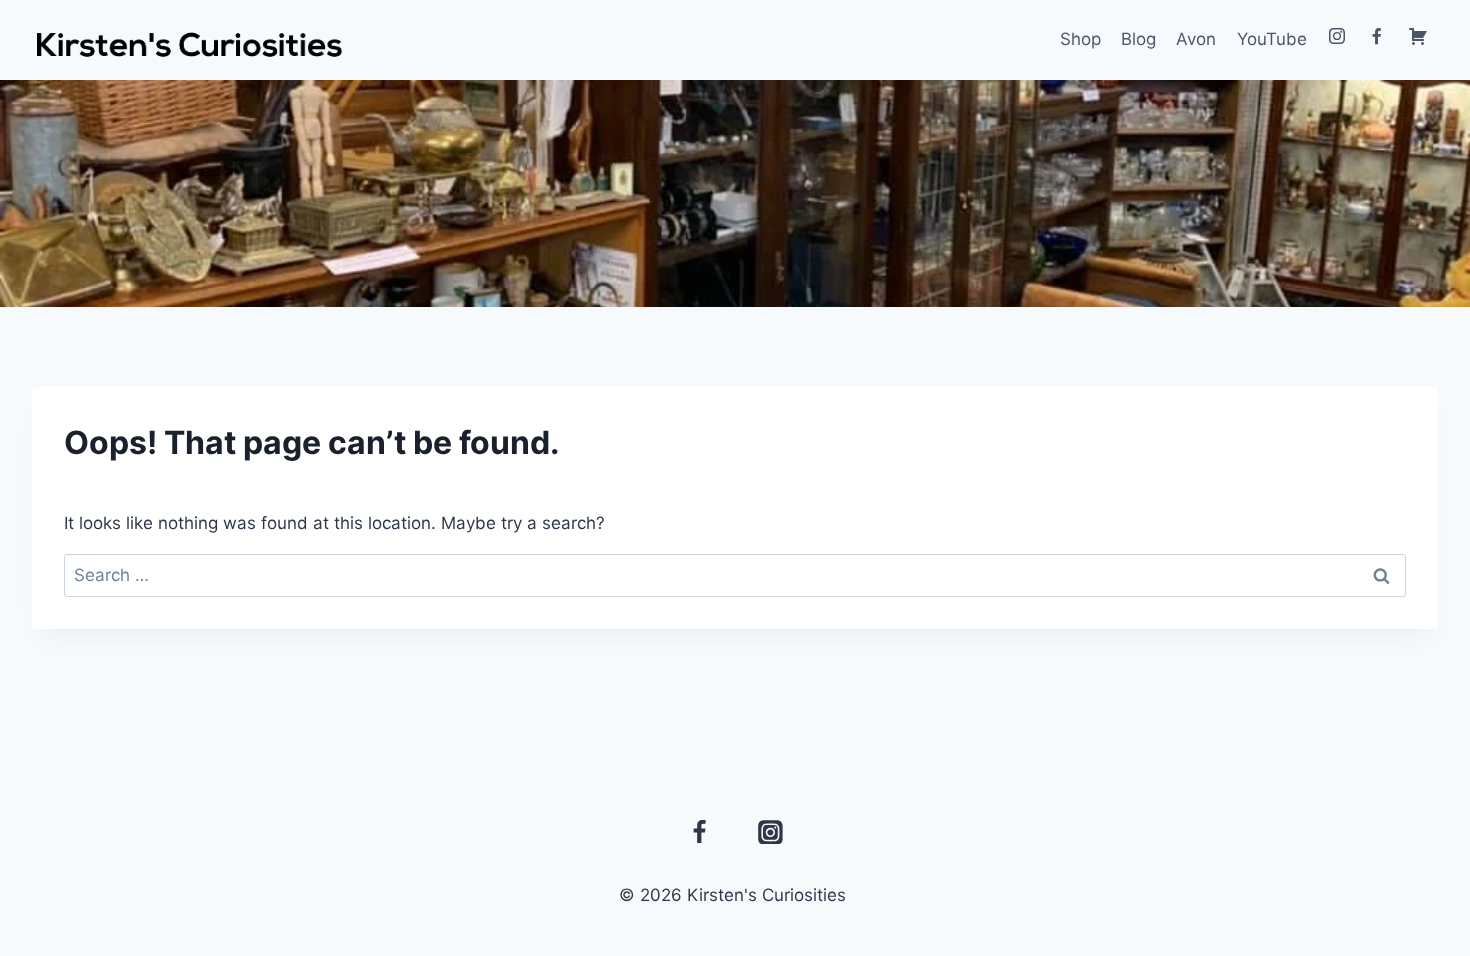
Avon (1196, 39)
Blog (1138, 39)
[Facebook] (700, 832)
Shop (1080, 39)
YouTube (1272, 39)
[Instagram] (771, 832)
